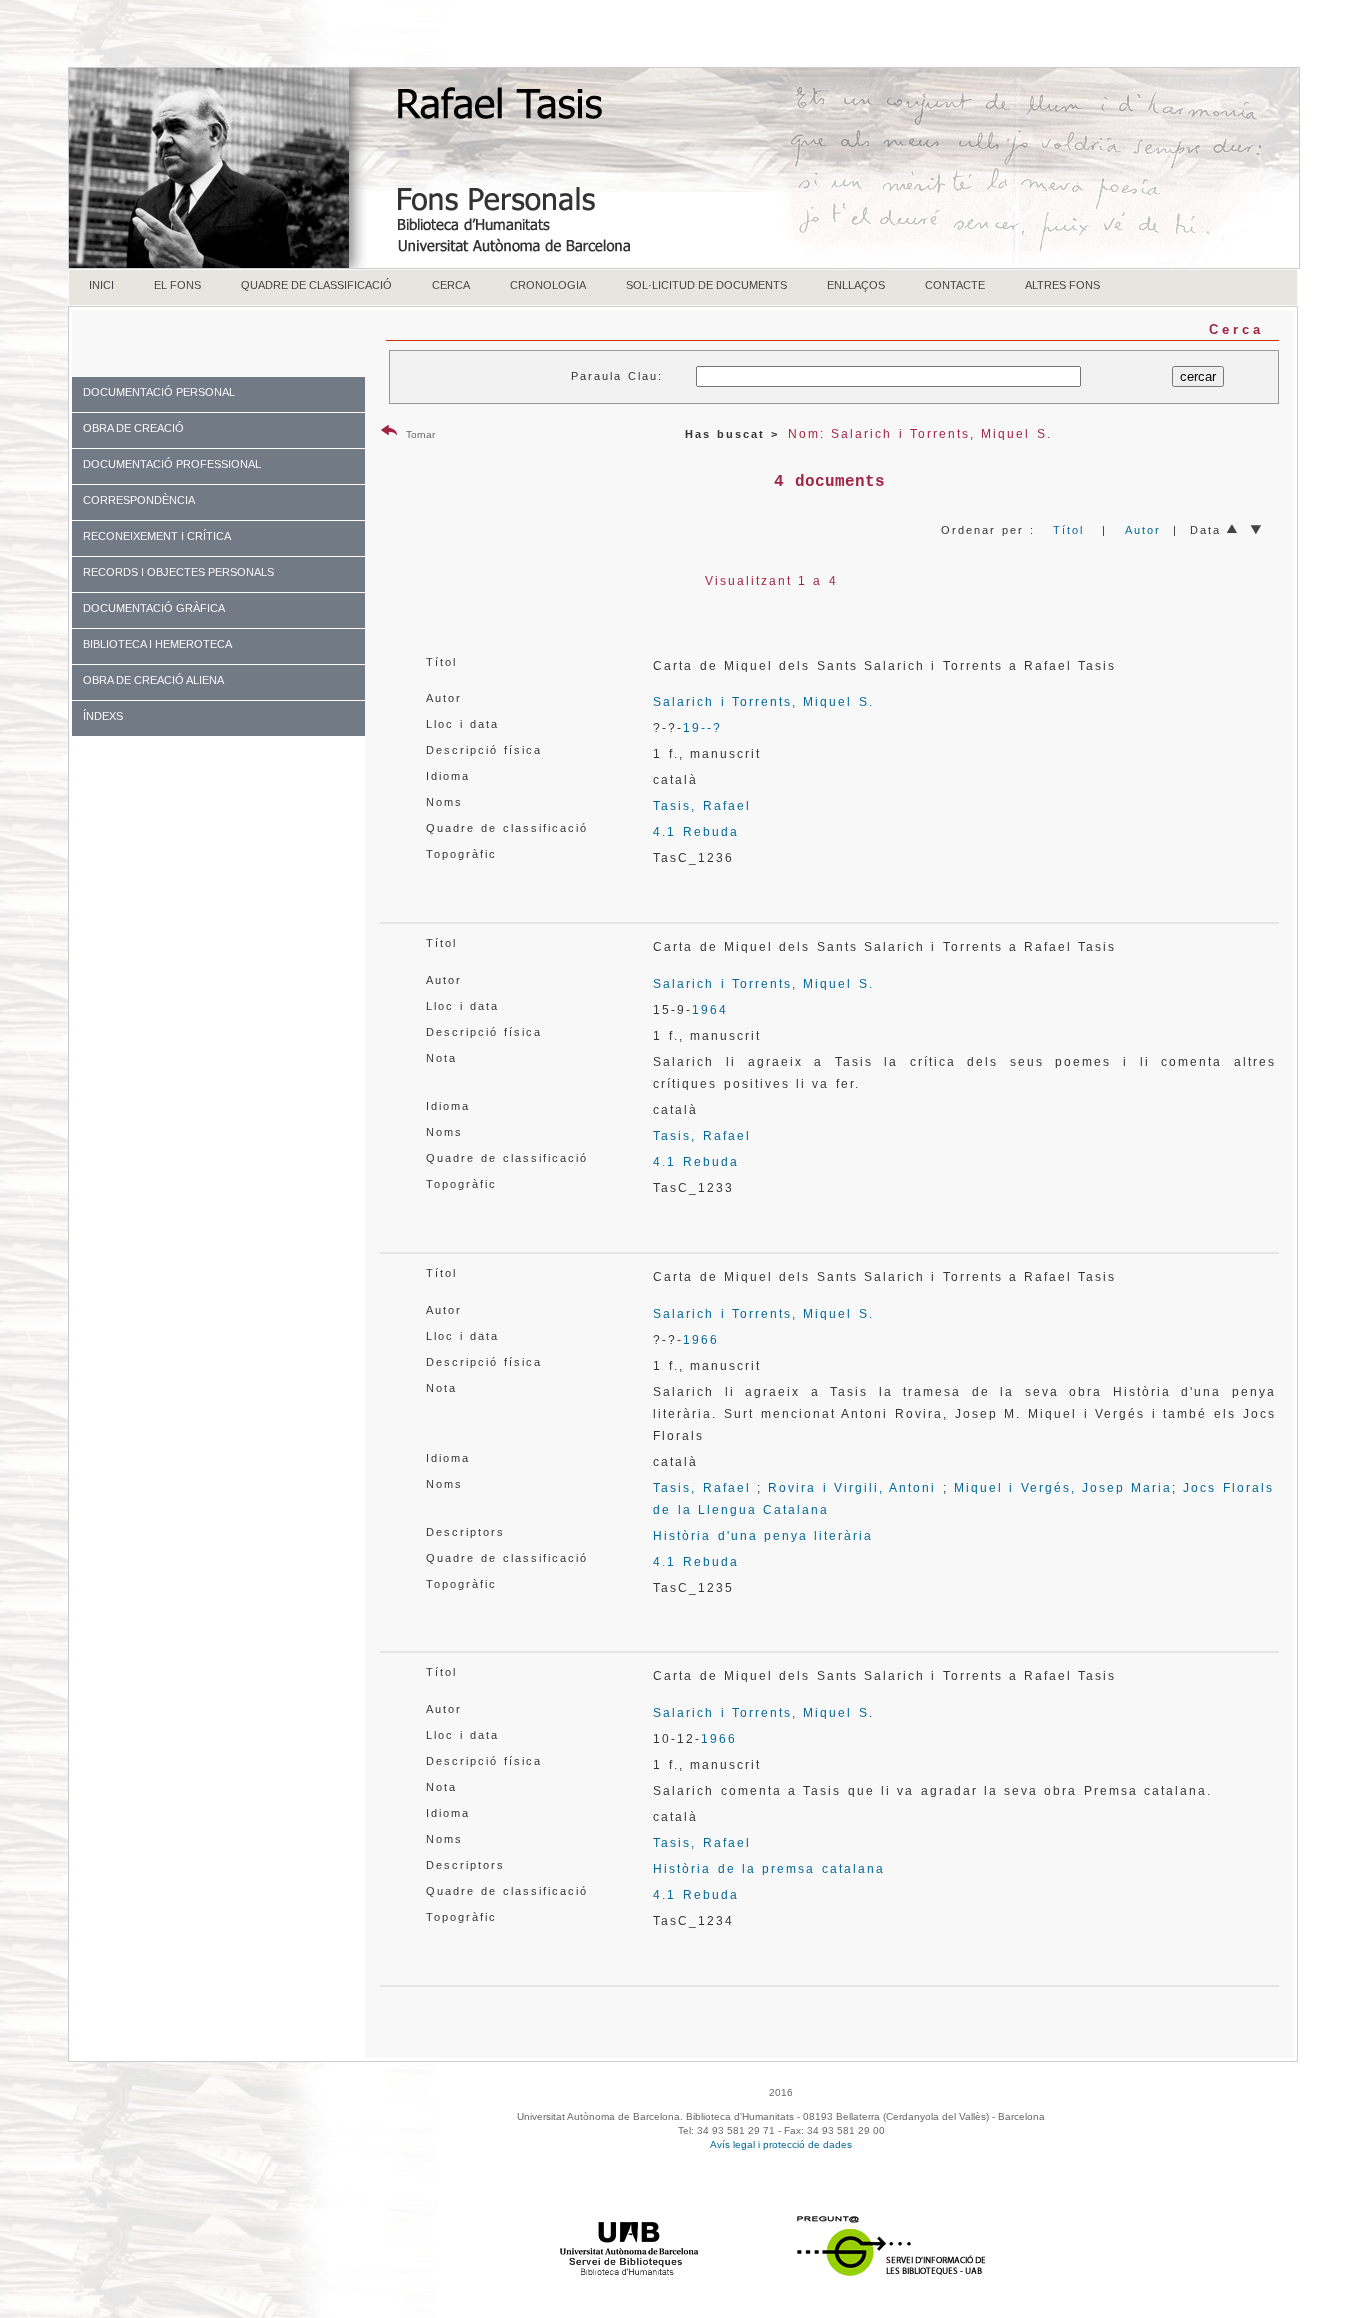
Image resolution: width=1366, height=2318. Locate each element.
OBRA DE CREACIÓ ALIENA (153, 680)
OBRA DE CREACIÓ (133, 428)
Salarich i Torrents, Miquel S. (763, 702)
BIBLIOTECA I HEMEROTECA (157, 644)
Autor (1143, 530)
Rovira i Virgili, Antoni (852, 1488)
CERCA (451, 285)
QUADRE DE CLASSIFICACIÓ (316, 285)
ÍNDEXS (103, 716)
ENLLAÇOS (856, 285)
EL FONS (177, 285)
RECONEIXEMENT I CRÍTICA (157, 536)
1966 (701, 1340)
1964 (710, 1010)
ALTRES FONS (1062, 285)
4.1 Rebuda (695, 832)
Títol (1068, 530)
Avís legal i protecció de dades (781, 2144)
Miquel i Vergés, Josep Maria (1063, 1488)
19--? (702, 728)
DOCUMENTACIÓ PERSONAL (159, 392)
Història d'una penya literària (763, 1536)
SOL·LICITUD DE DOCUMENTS (706, 285)
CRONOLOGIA (548, 285)
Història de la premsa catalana (768, 1869)
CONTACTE (955, 285)
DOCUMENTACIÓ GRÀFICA (154, 608)
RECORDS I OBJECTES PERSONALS (178, 572)
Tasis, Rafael (701, 806)
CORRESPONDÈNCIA (139, 500)
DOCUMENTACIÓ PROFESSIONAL (172, 464)
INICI (101, 285)
